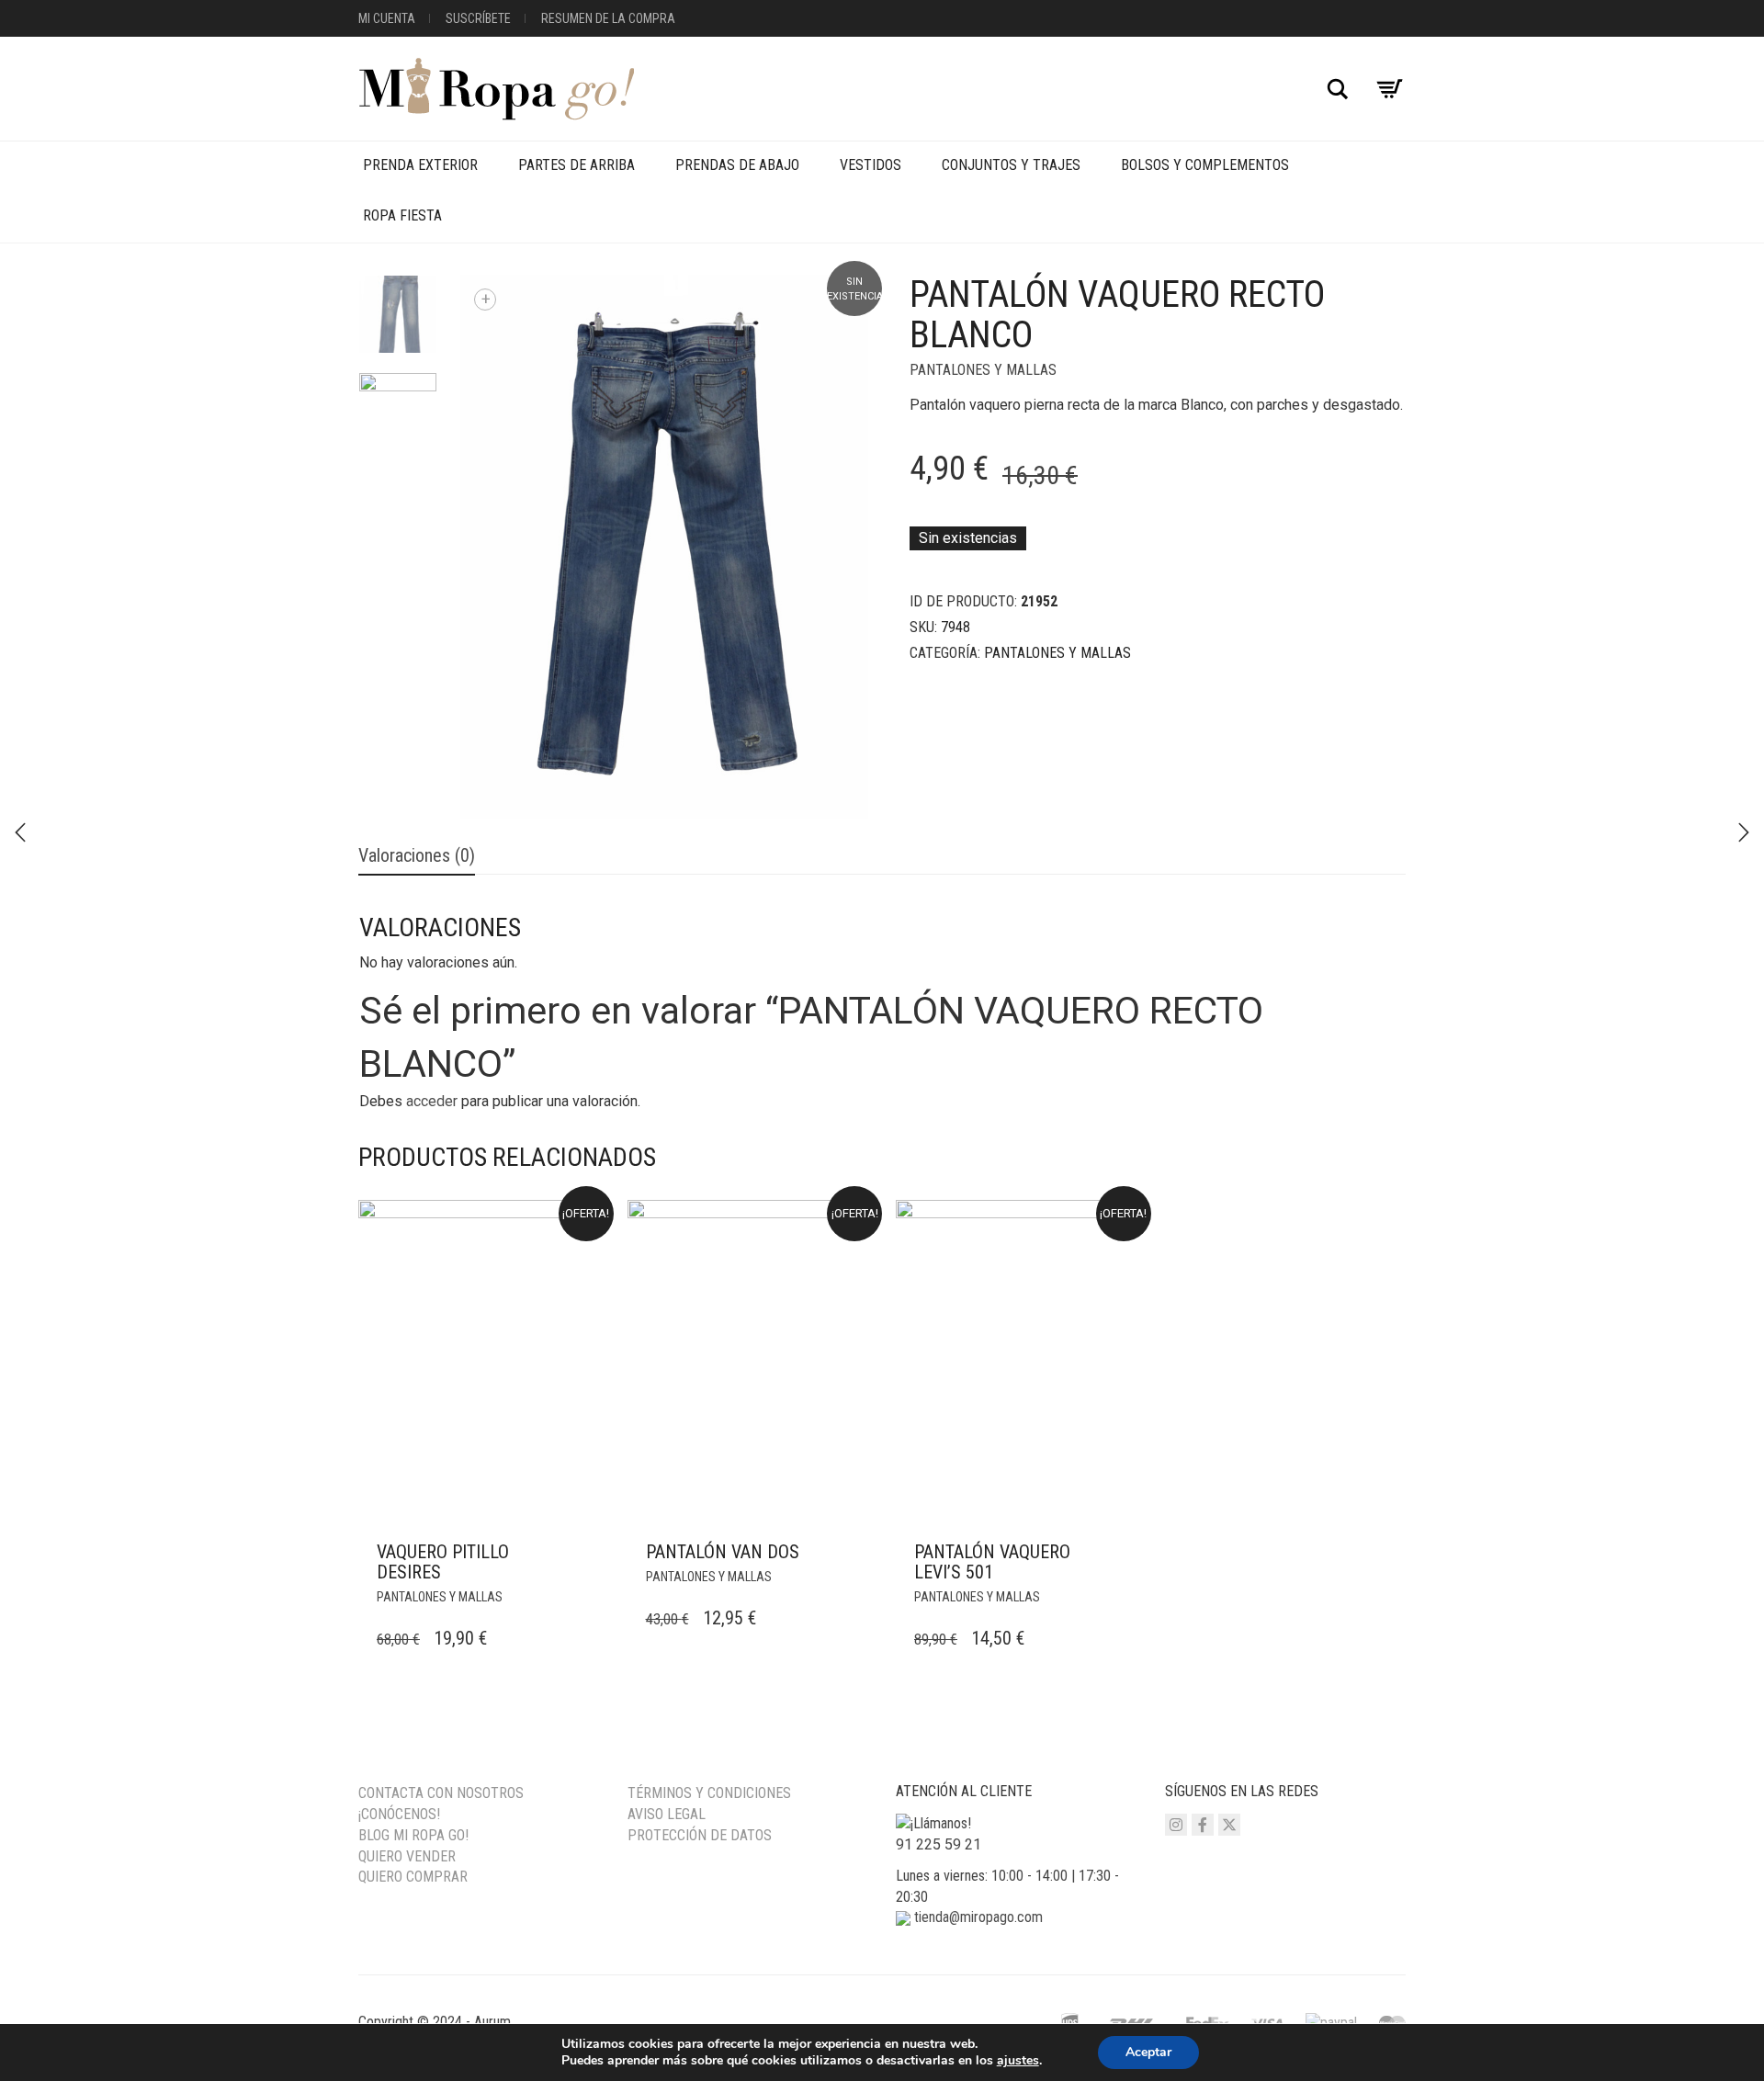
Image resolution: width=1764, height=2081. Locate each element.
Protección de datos (700, 1835)
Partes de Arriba (577, 165)
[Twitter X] (1229, 1825)
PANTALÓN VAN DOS (723, 1552)
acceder (432, 1101)
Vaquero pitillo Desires (443, 1562)
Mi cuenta (387, 18)
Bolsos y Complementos (1205, 165)
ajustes (1018, 2061)
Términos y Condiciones (709, 1793)
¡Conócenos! (399, 1814)
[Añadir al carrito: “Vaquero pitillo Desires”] (581, 1553)
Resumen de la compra (608, 18)
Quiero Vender (407, 1856)
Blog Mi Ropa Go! (413, 1835)
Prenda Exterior (420, 165)
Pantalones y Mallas (983, 370)
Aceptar (1148, 2052)
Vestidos (871, 165)
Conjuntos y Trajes (1011, 165)
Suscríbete (478, 18)
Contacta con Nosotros (441, 1793)
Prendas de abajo (737, 165)
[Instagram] (1176, 1825)
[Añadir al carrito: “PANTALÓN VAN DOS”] (849, 1553)
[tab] (417, 857)
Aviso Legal (667, 1814)
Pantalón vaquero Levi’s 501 (992, 1562)
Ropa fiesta (402, 215)
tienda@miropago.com (978, 1917)
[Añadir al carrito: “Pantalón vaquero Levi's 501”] (1118, 1553)
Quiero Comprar (413, 1877)
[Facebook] (1203, 1825)
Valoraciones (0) (417, 855)
